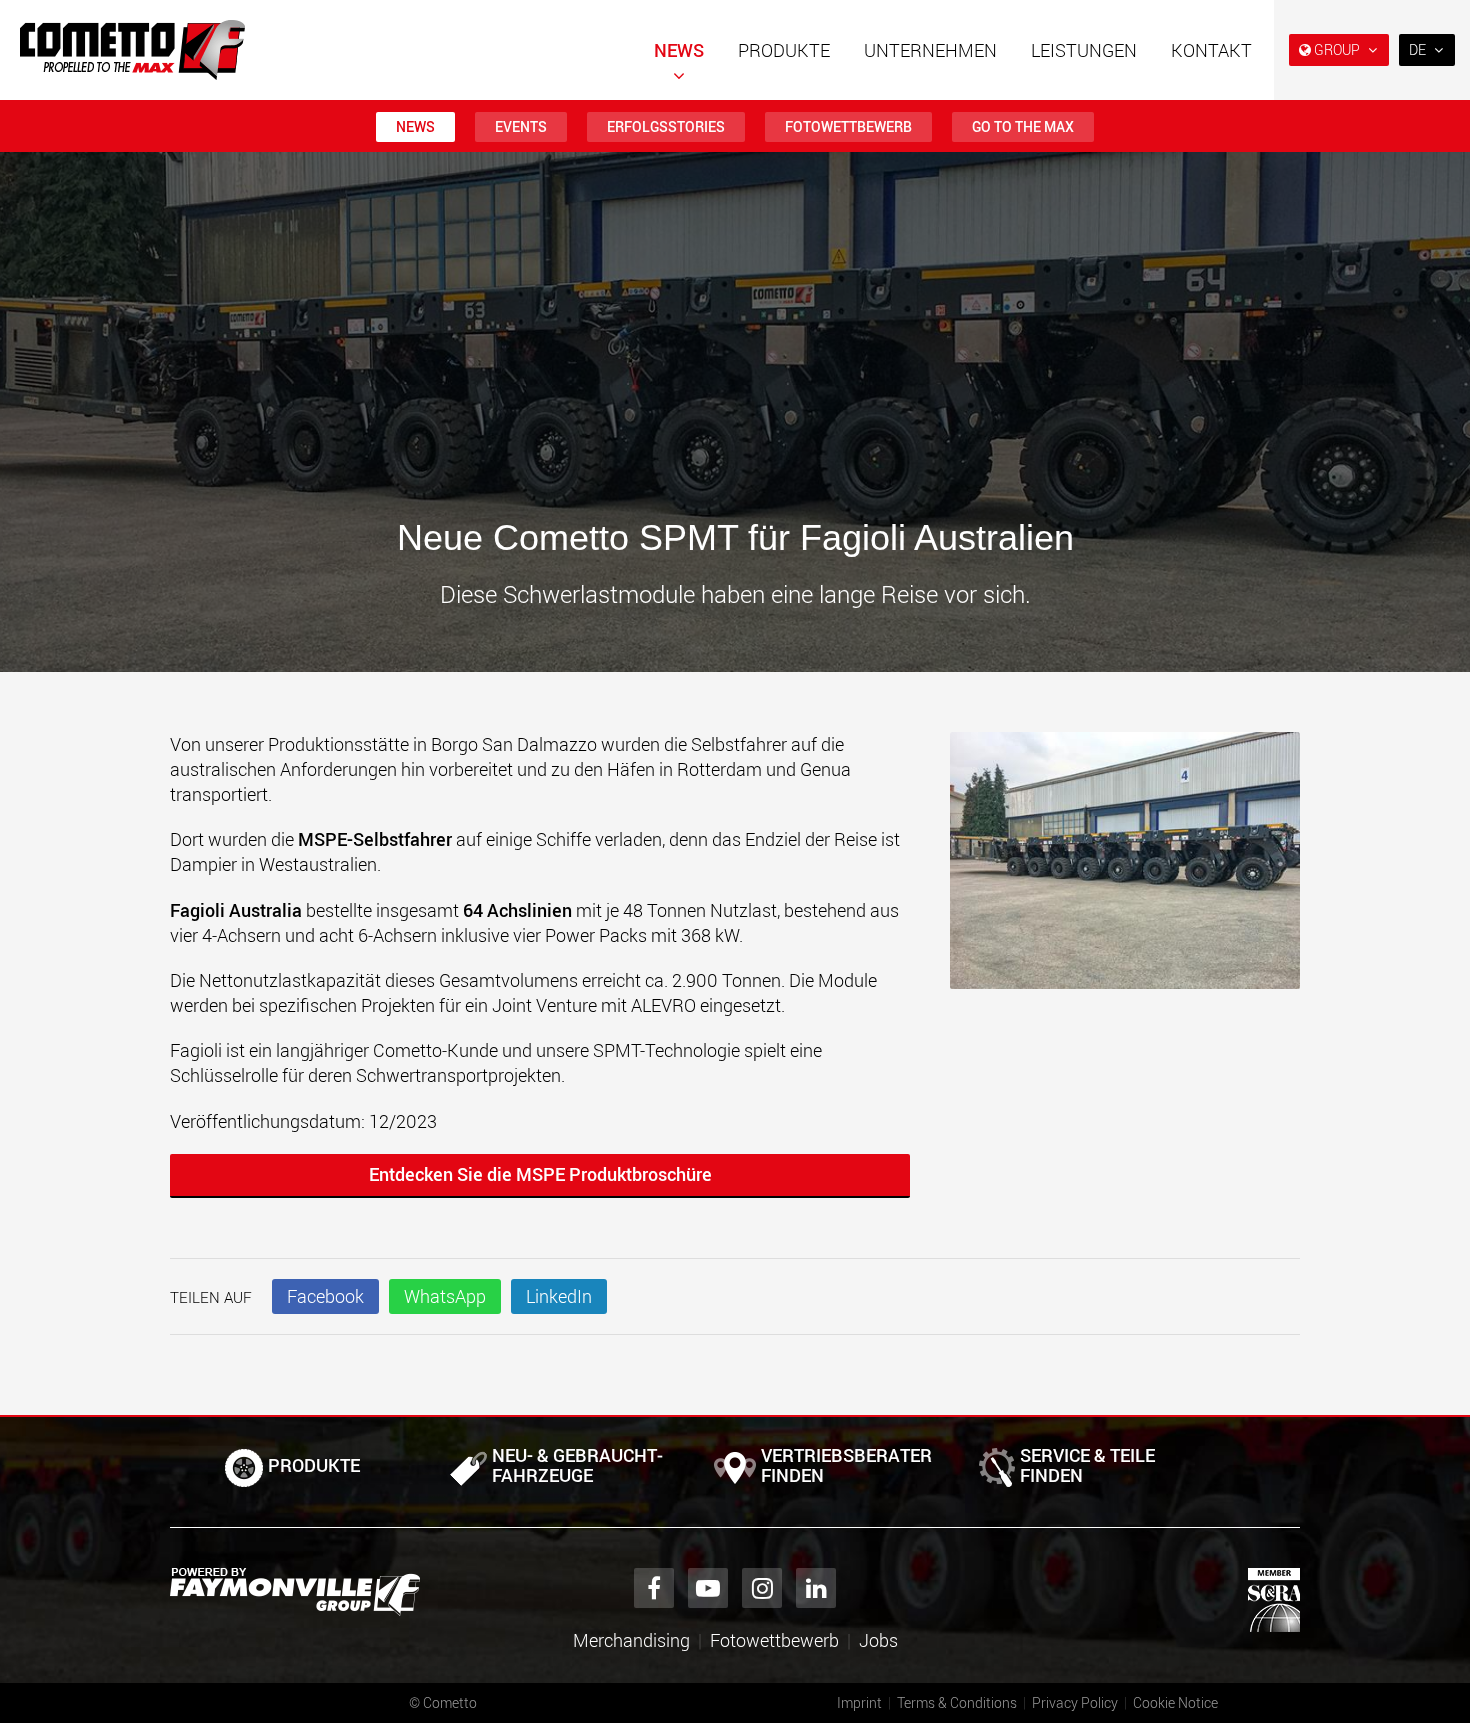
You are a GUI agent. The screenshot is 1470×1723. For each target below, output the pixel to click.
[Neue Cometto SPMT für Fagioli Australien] (1125, 871)
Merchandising (631, 1640)
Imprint (859, 1702)
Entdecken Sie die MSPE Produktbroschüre (540, 1174)
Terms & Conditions (957, 1702)
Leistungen (1084, 50)
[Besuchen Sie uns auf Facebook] (654, 1588)
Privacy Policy (1075, 1702)
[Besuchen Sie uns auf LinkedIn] (816, 1588)
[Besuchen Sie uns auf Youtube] (708, 1588)
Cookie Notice (1175, 1702)
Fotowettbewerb (848, 126)
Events (521, 126)
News (679, 50)
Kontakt (1211, 50)
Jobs (878, 1640)
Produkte (784, 50)
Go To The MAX (1023, 126)
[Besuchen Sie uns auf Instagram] (762, 1588)
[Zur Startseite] (132, 50)
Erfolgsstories (666, 126)
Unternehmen (930, 50)
